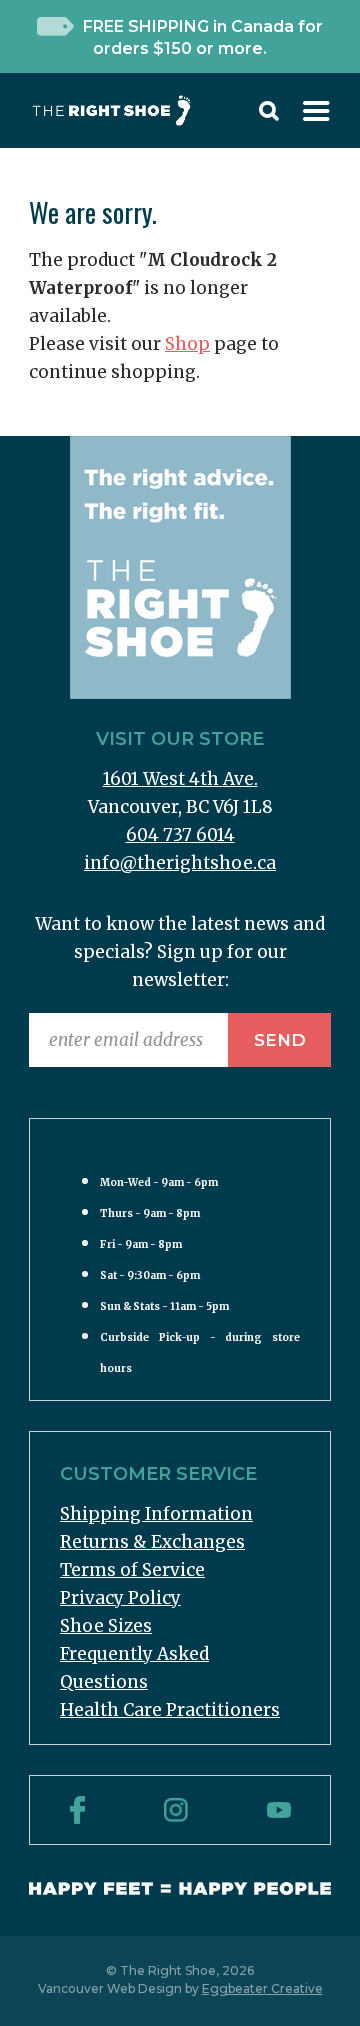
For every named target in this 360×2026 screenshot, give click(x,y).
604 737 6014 (180, 835)
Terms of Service (132, 1570)
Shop (187, 344)
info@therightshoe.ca (180, 863)
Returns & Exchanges (152, 1542)
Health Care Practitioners (170, 1710)
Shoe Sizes (106, 1626)
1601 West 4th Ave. (180, 779)
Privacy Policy (120, 1598)
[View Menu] (316, 115)
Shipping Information (156, 1514)
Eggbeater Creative (262, 1988)
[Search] (269, 115)
